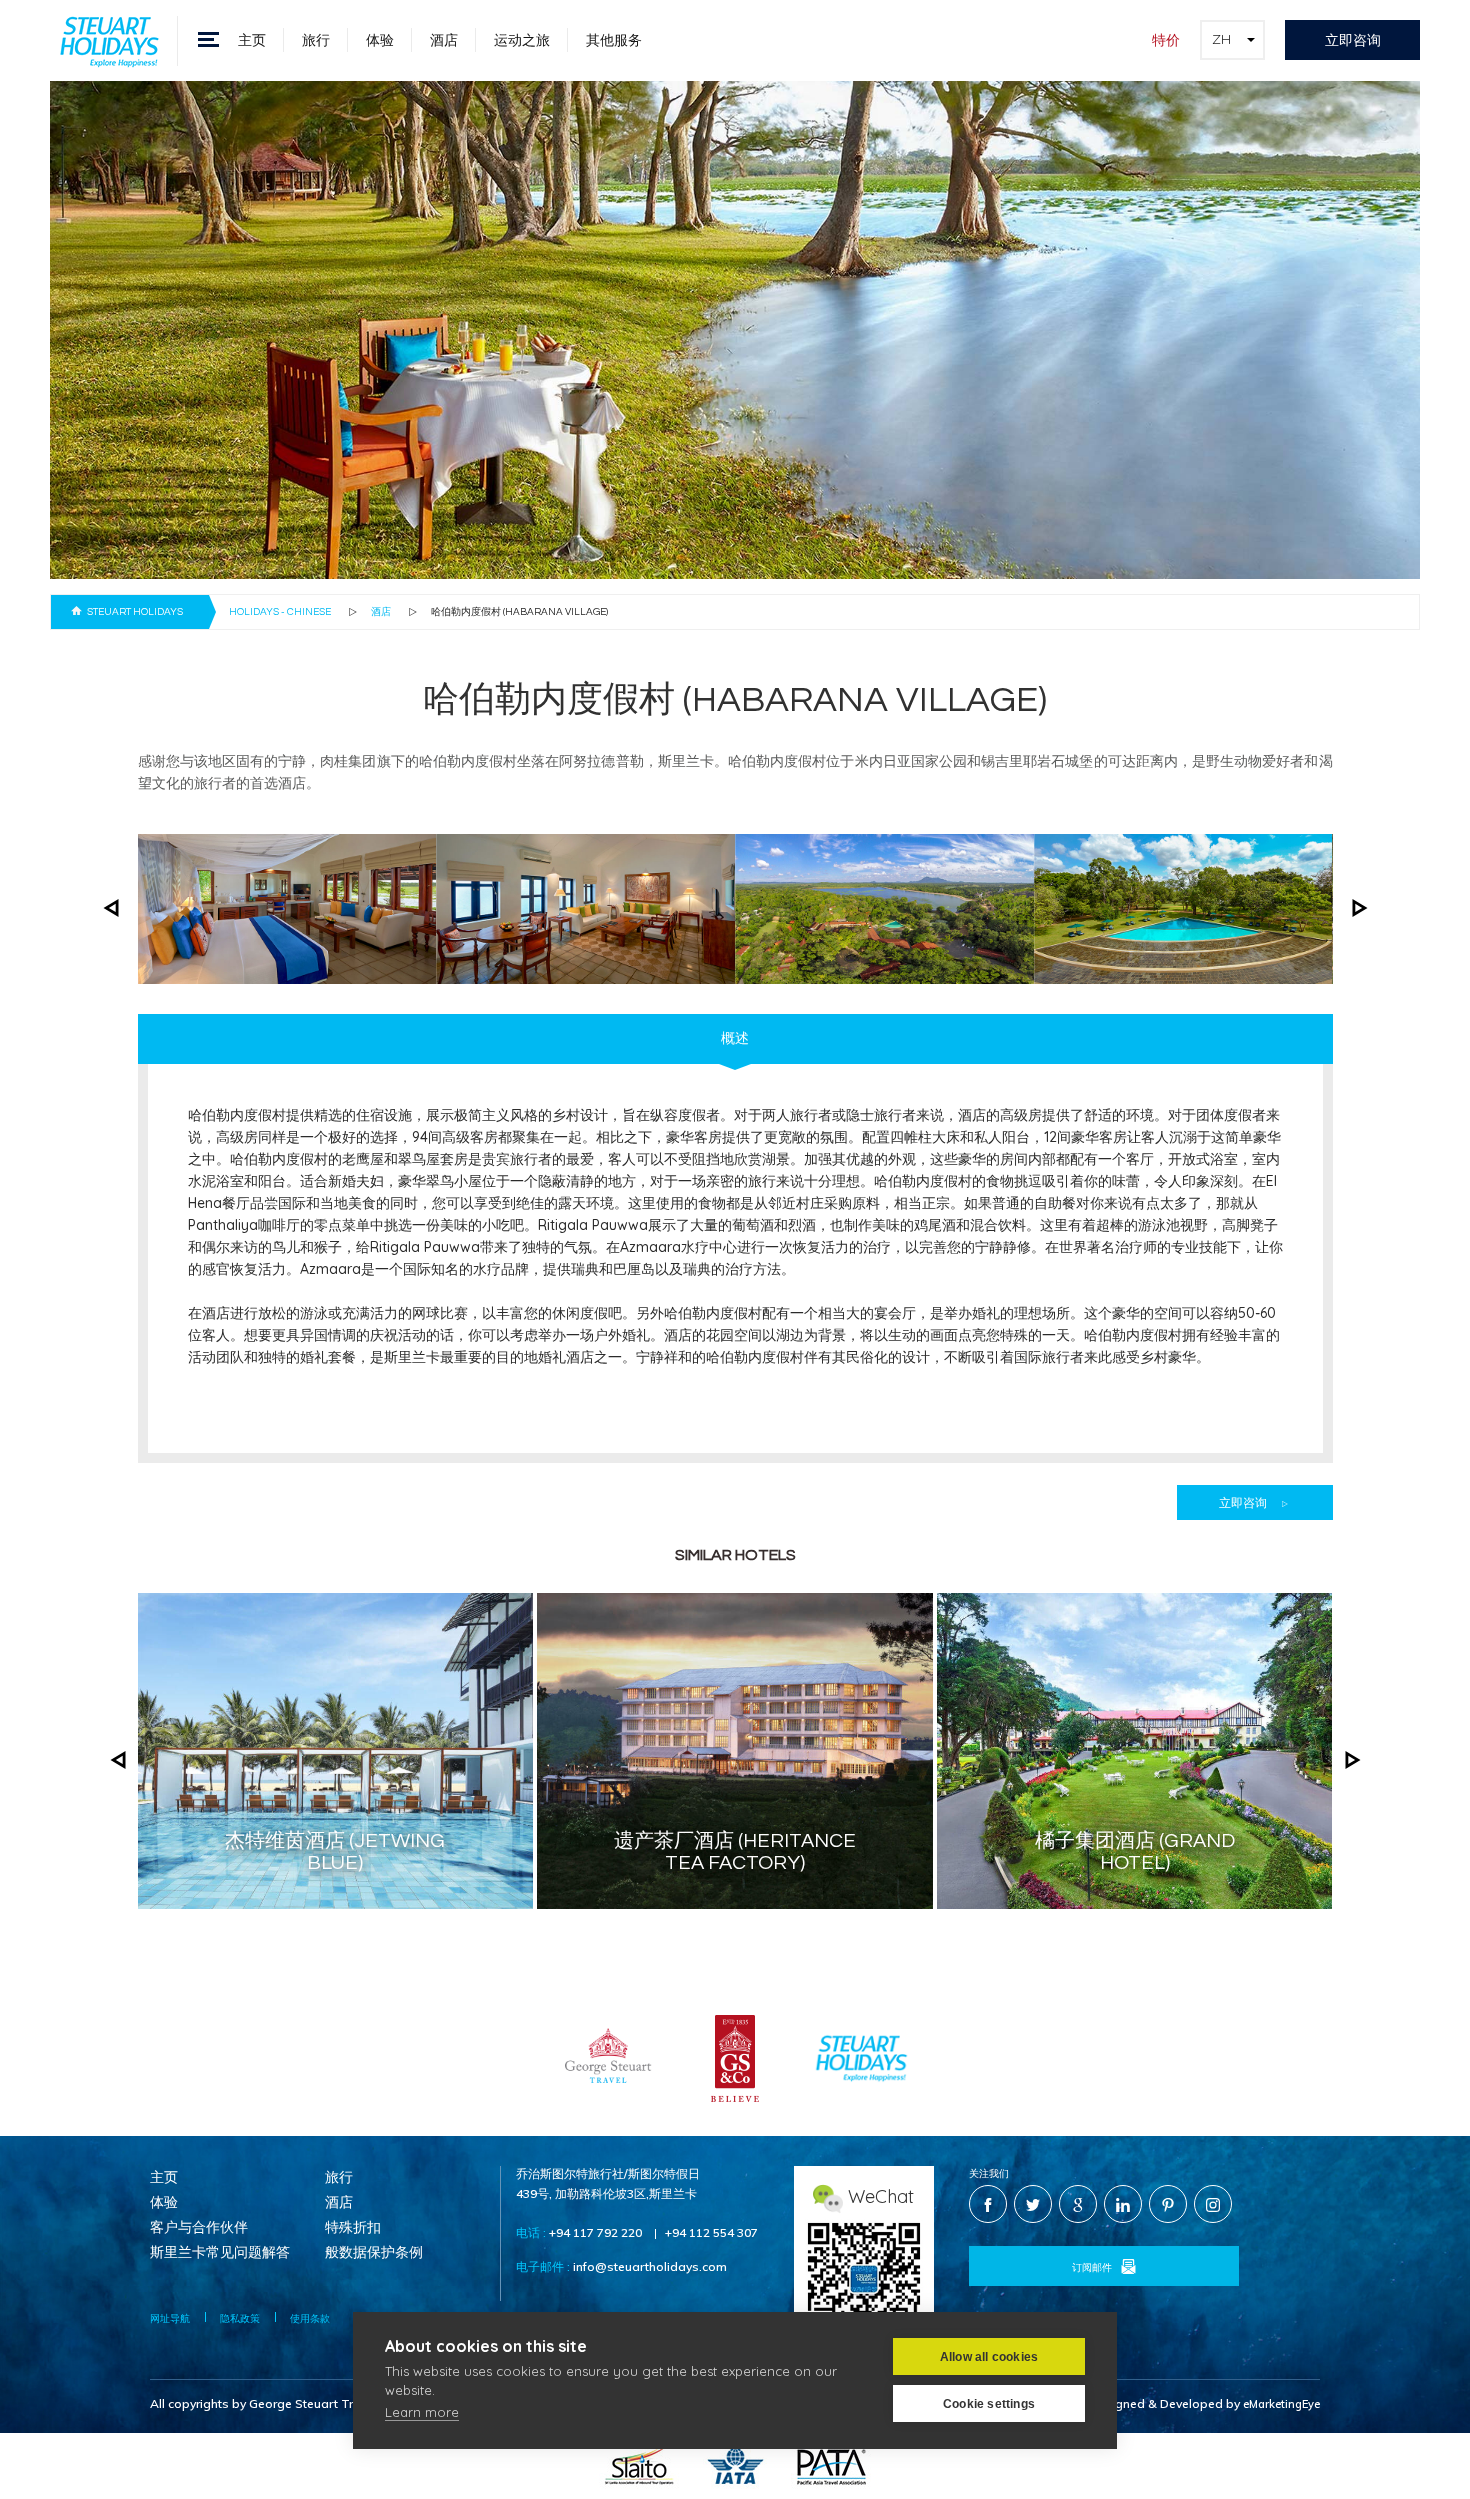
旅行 (316, 40)
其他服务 (614, 40)
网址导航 (170, 2318)
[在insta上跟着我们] (1213, 2204)
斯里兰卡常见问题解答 (220, 2253)
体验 (380, 40)
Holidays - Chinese (280, 612)
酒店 (444, 40)
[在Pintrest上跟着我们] (1168, 2204)
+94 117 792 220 (595, 2233)
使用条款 (310, 2318)
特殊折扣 (353, 2228)
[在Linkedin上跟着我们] (1123, 2204)
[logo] (109, 40)
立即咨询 (1353, 40)
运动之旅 (522, 40)
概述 (735, 1039)
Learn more (422, 2412)
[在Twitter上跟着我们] (1033, 2204)
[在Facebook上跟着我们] (988, 2204)
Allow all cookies (989, 2357)
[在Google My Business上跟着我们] (1078, 2204)
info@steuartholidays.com (650, 2267)
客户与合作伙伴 (199, 2228)
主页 (252, 40)
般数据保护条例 (374, 2253)
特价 (1166, 40)
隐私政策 (240, 2318)
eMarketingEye (1281, 2404)
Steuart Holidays (135, 612)
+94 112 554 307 (711, 2233)
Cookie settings (989, 2404)
